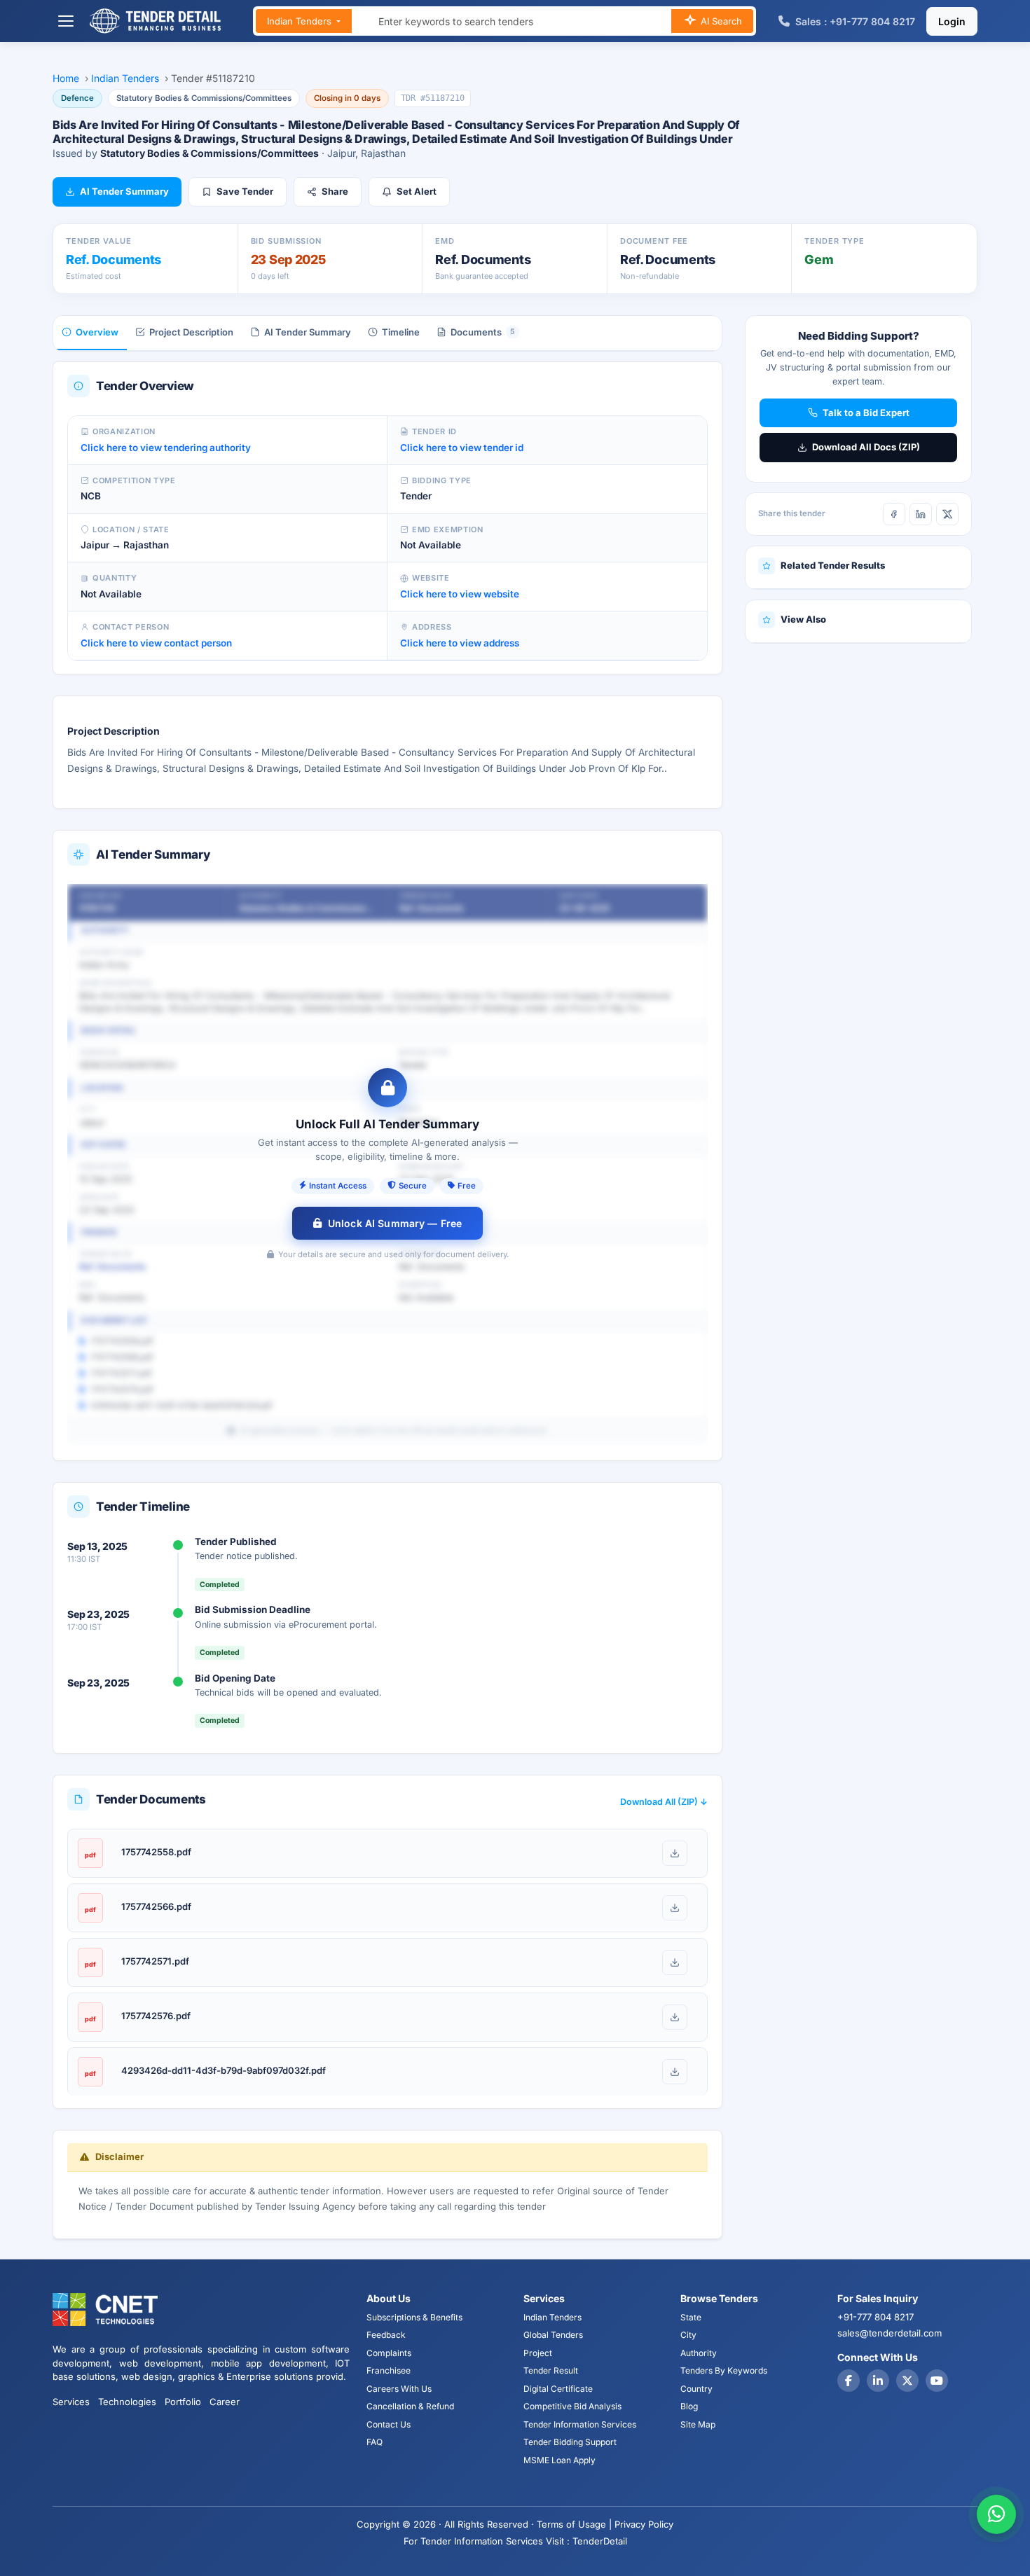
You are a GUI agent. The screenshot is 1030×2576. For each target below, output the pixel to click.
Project (538, 2353)
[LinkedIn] (921, 514)
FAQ (375, 2442)
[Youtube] (937, 2381)
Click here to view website (460, 594)
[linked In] (878, 2381)
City (688, 2335)
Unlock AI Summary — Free (395, 1223)
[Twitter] (907, 2381)
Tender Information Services (580, 2424)
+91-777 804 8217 (875, 2317)
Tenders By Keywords (724, 2370)
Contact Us (389, 2424)
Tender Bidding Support (570, 2442)
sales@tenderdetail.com (890, 2333)
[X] (947, 514)
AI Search (720, 21)
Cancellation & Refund (410, 2406)
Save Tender (245, 191)
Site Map (698, 2424)
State (691, 2317)
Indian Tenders (301, 21)
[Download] (675, 1853)
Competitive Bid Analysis (572, 2406)
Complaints (389, 2353)
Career (225, 2402)
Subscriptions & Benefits (414, 2317)
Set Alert (417, 191)
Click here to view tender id (462, 448)
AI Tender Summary (124, 191)
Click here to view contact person (156, 643)
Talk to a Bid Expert (866, 413)
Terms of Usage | (574, 2524)
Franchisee (389, 2370)
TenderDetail (600, 2541)
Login (952, 21)
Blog (689, 2406)
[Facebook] (894, 514)
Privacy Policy (644, 2524)
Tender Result (551, 2370)
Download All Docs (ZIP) (866, 447)
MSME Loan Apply (559, 2460)
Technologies (127, 2402)
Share (335, 191)
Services (71, 2402)
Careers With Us (399, 2389)
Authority (699, 2353)
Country (696, 2389)
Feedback (386, 2335)
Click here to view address (460, 643)
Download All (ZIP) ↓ (664, 1802)
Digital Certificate (558, 2389)
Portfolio (183, 2402)
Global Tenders (553, 2335)
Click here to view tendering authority (166, 448)
